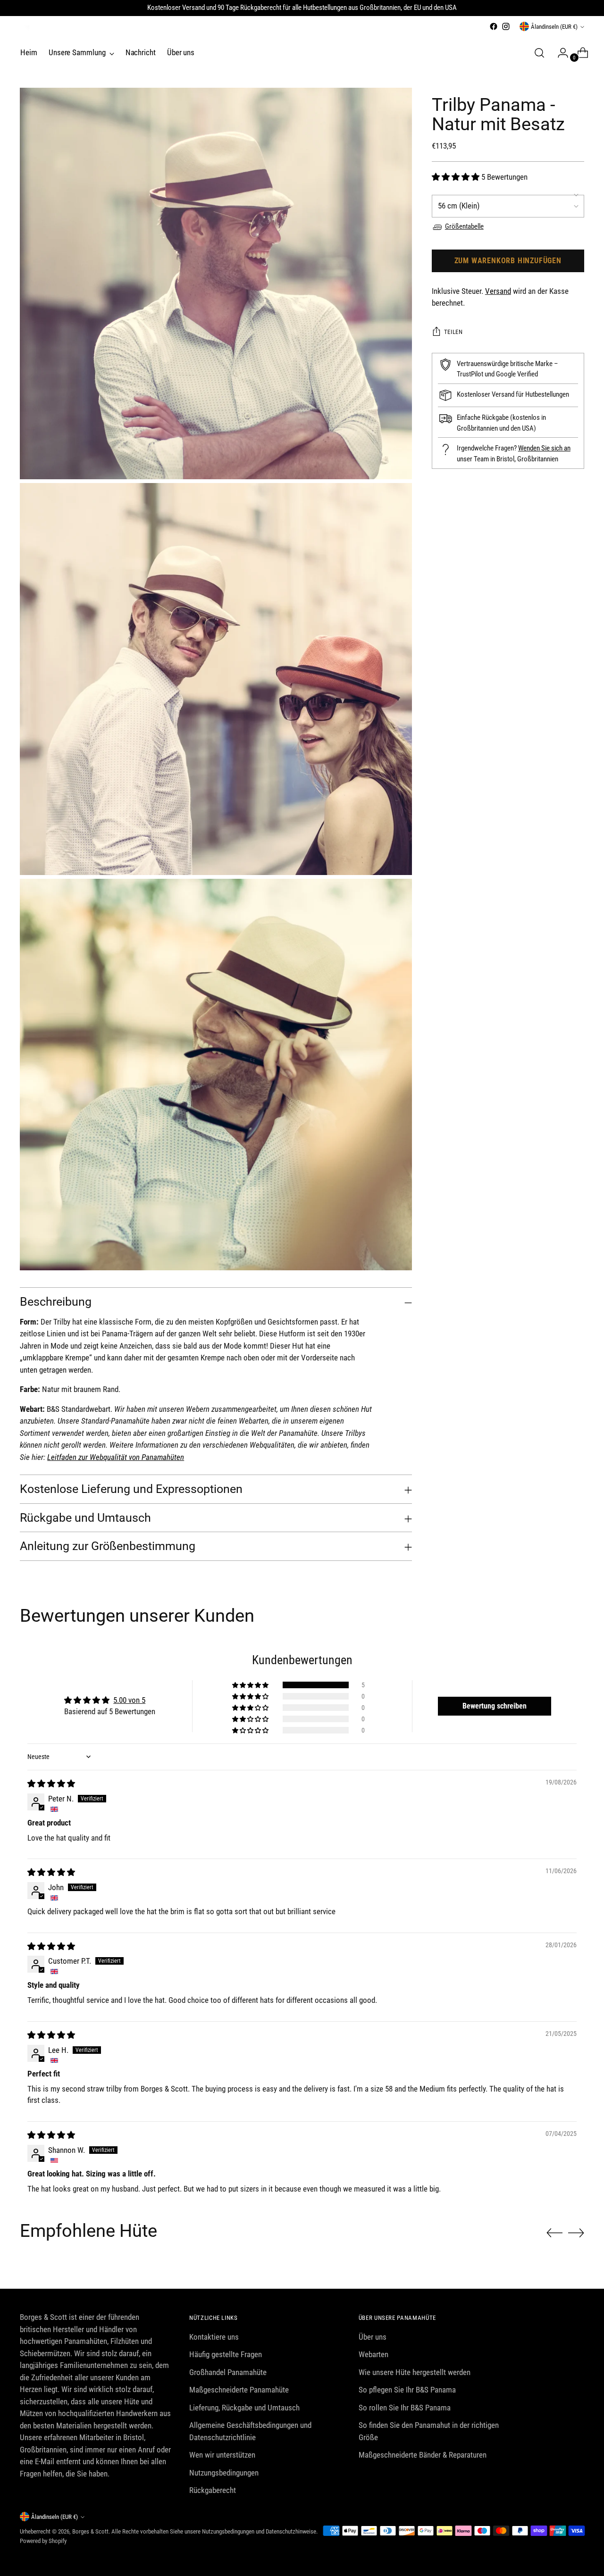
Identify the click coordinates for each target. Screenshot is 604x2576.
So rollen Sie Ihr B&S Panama (405, 2408)
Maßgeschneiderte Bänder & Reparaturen (423, 2455)
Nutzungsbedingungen (224, 2473)
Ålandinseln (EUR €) (554, 27)
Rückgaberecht (213, 2490)
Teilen (453, 332)
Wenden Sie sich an (544, 449)
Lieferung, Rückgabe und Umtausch (244, 2408)
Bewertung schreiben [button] (495, 1706)
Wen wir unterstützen (222, 2455)
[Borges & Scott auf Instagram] (506, 26)
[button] (457, 177)
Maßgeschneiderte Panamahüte (239, 2390)
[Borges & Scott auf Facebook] (494, 26)
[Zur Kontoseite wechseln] (559, 53)
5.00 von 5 (129, 1700)
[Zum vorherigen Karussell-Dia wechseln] (554, 2233)
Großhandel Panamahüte (228, 2372)
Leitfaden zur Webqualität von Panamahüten (116, 1457)
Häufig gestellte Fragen (226, 2354)
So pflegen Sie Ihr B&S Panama (407, 2390)
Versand (498, 291)
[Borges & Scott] (25, 30)
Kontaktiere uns (214, 2337)
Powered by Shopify (43, 2541)
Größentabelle (464, 227)
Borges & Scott (90, 2531)
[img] (51, 1784)
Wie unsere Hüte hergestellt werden (415, 2372)
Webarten (373, 2354)
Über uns (373, 2337)
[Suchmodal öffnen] (539, 53)
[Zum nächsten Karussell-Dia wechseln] (576, 2233)
